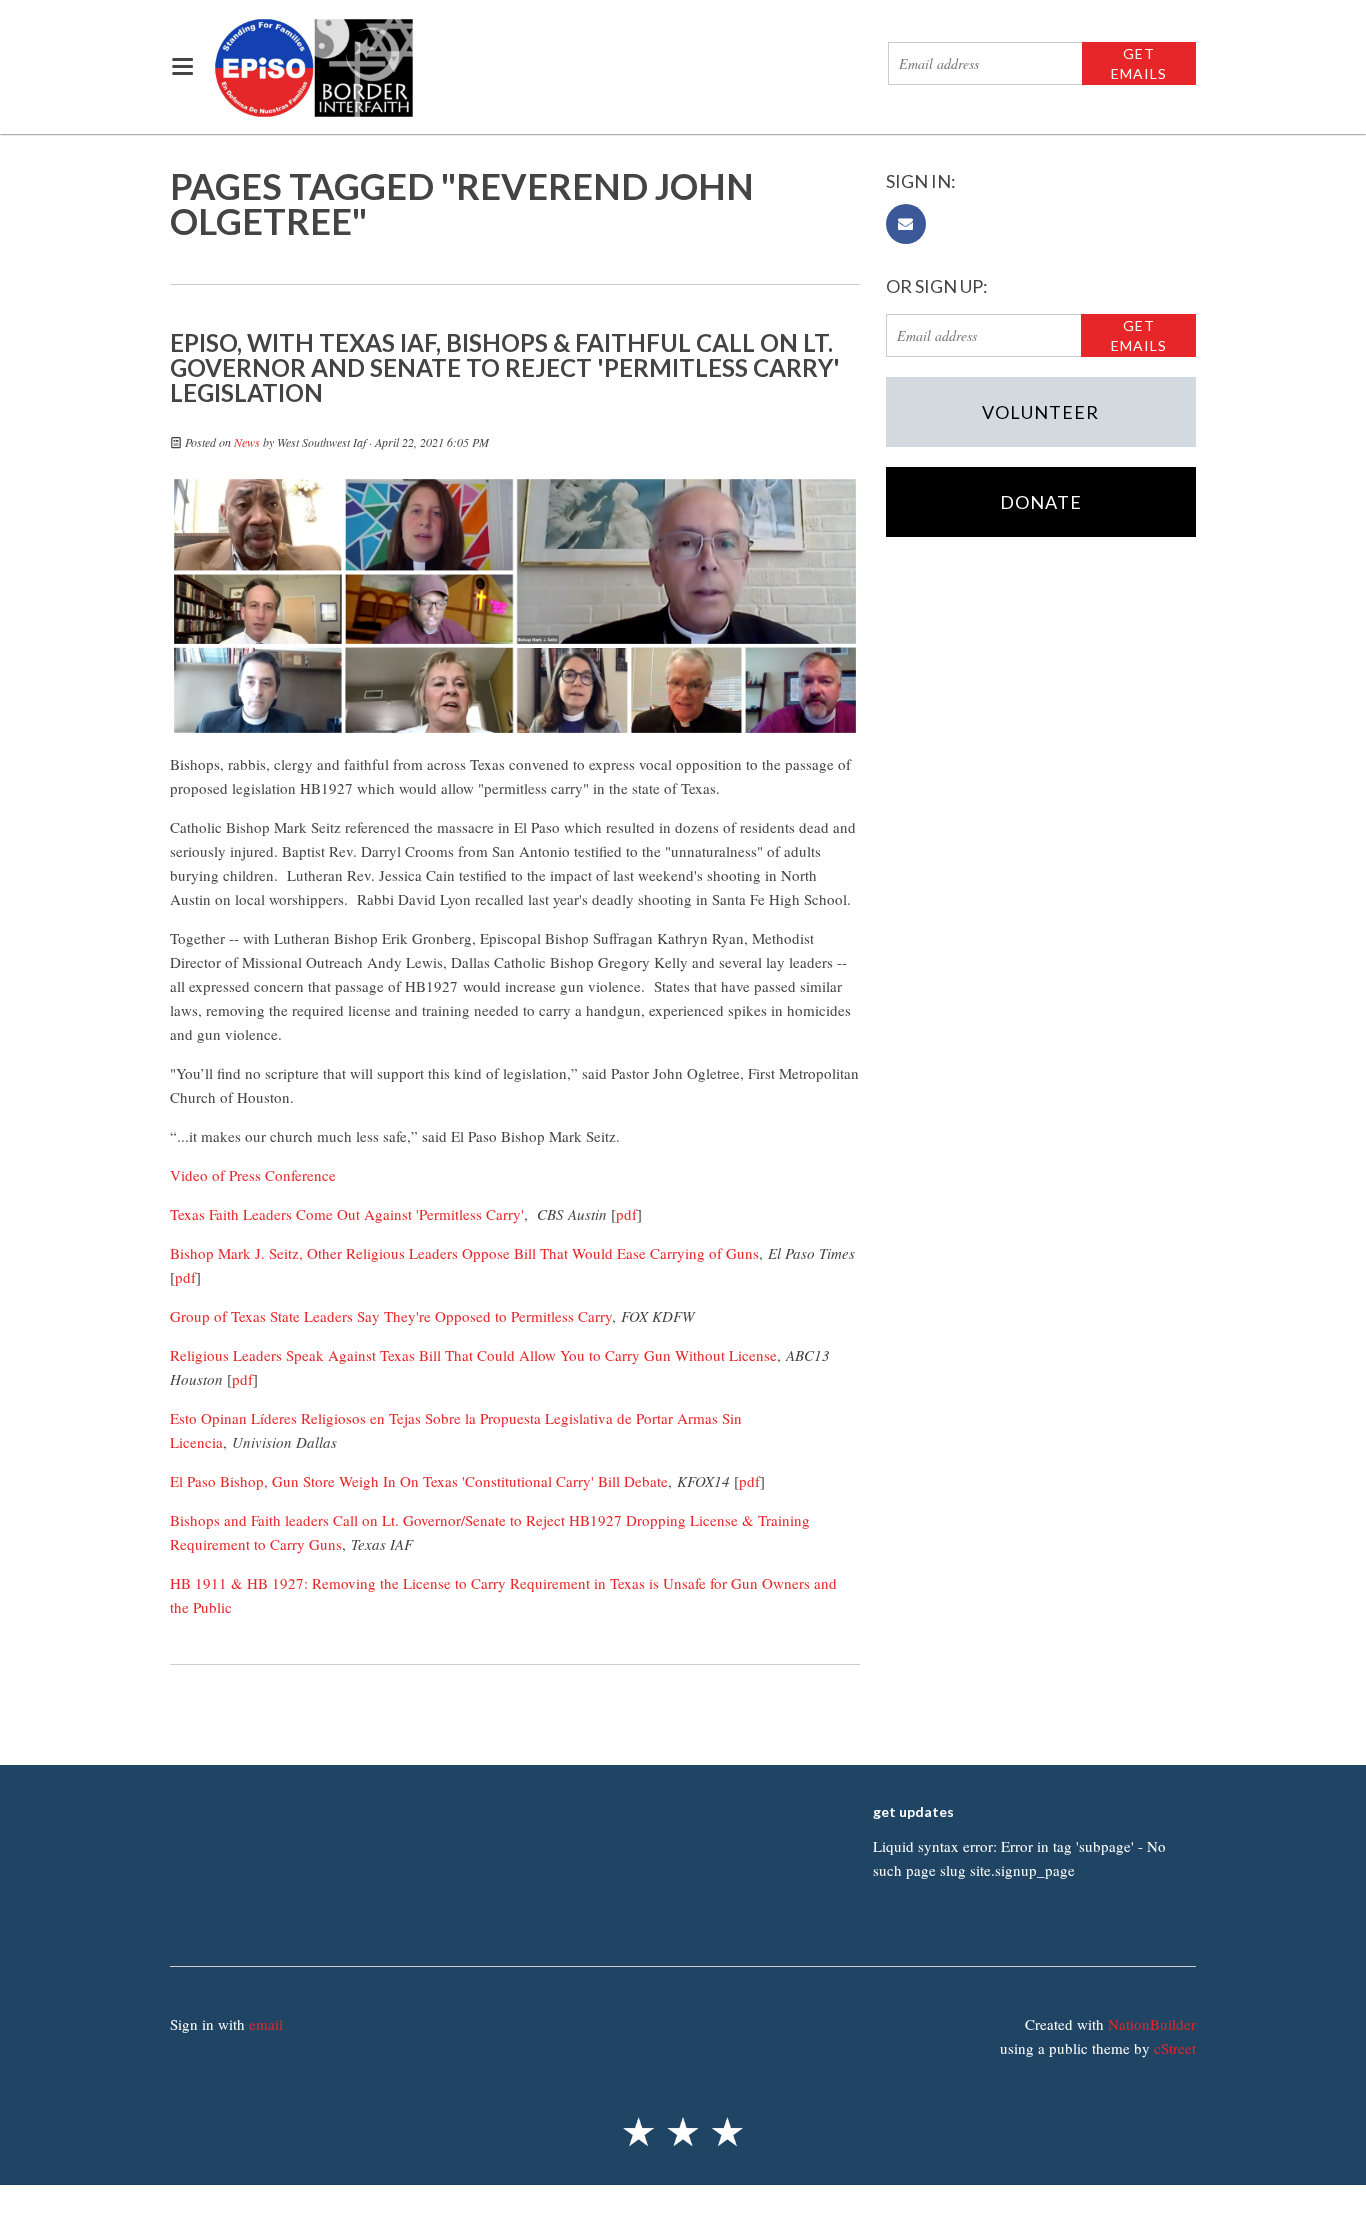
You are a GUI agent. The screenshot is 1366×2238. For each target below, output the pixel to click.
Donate (1041, 502)
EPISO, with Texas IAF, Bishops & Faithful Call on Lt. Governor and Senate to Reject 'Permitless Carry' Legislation (505, 367)
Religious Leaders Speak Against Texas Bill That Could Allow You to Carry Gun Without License (473, 1355)
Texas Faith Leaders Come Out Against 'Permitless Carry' (347, 1214)
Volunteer (1040, 412)
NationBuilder (1152, 2024)
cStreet (1175, 2048)
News (247, 442)
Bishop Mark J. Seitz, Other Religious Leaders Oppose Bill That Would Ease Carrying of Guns (464, 1253)
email (266, 2024)
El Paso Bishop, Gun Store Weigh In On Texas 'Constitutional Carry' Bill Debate (419, 1481)
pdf (626, 1214)
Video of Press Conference (253, 1175)
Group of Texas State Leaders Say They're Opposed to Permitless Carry (391, 1316)
